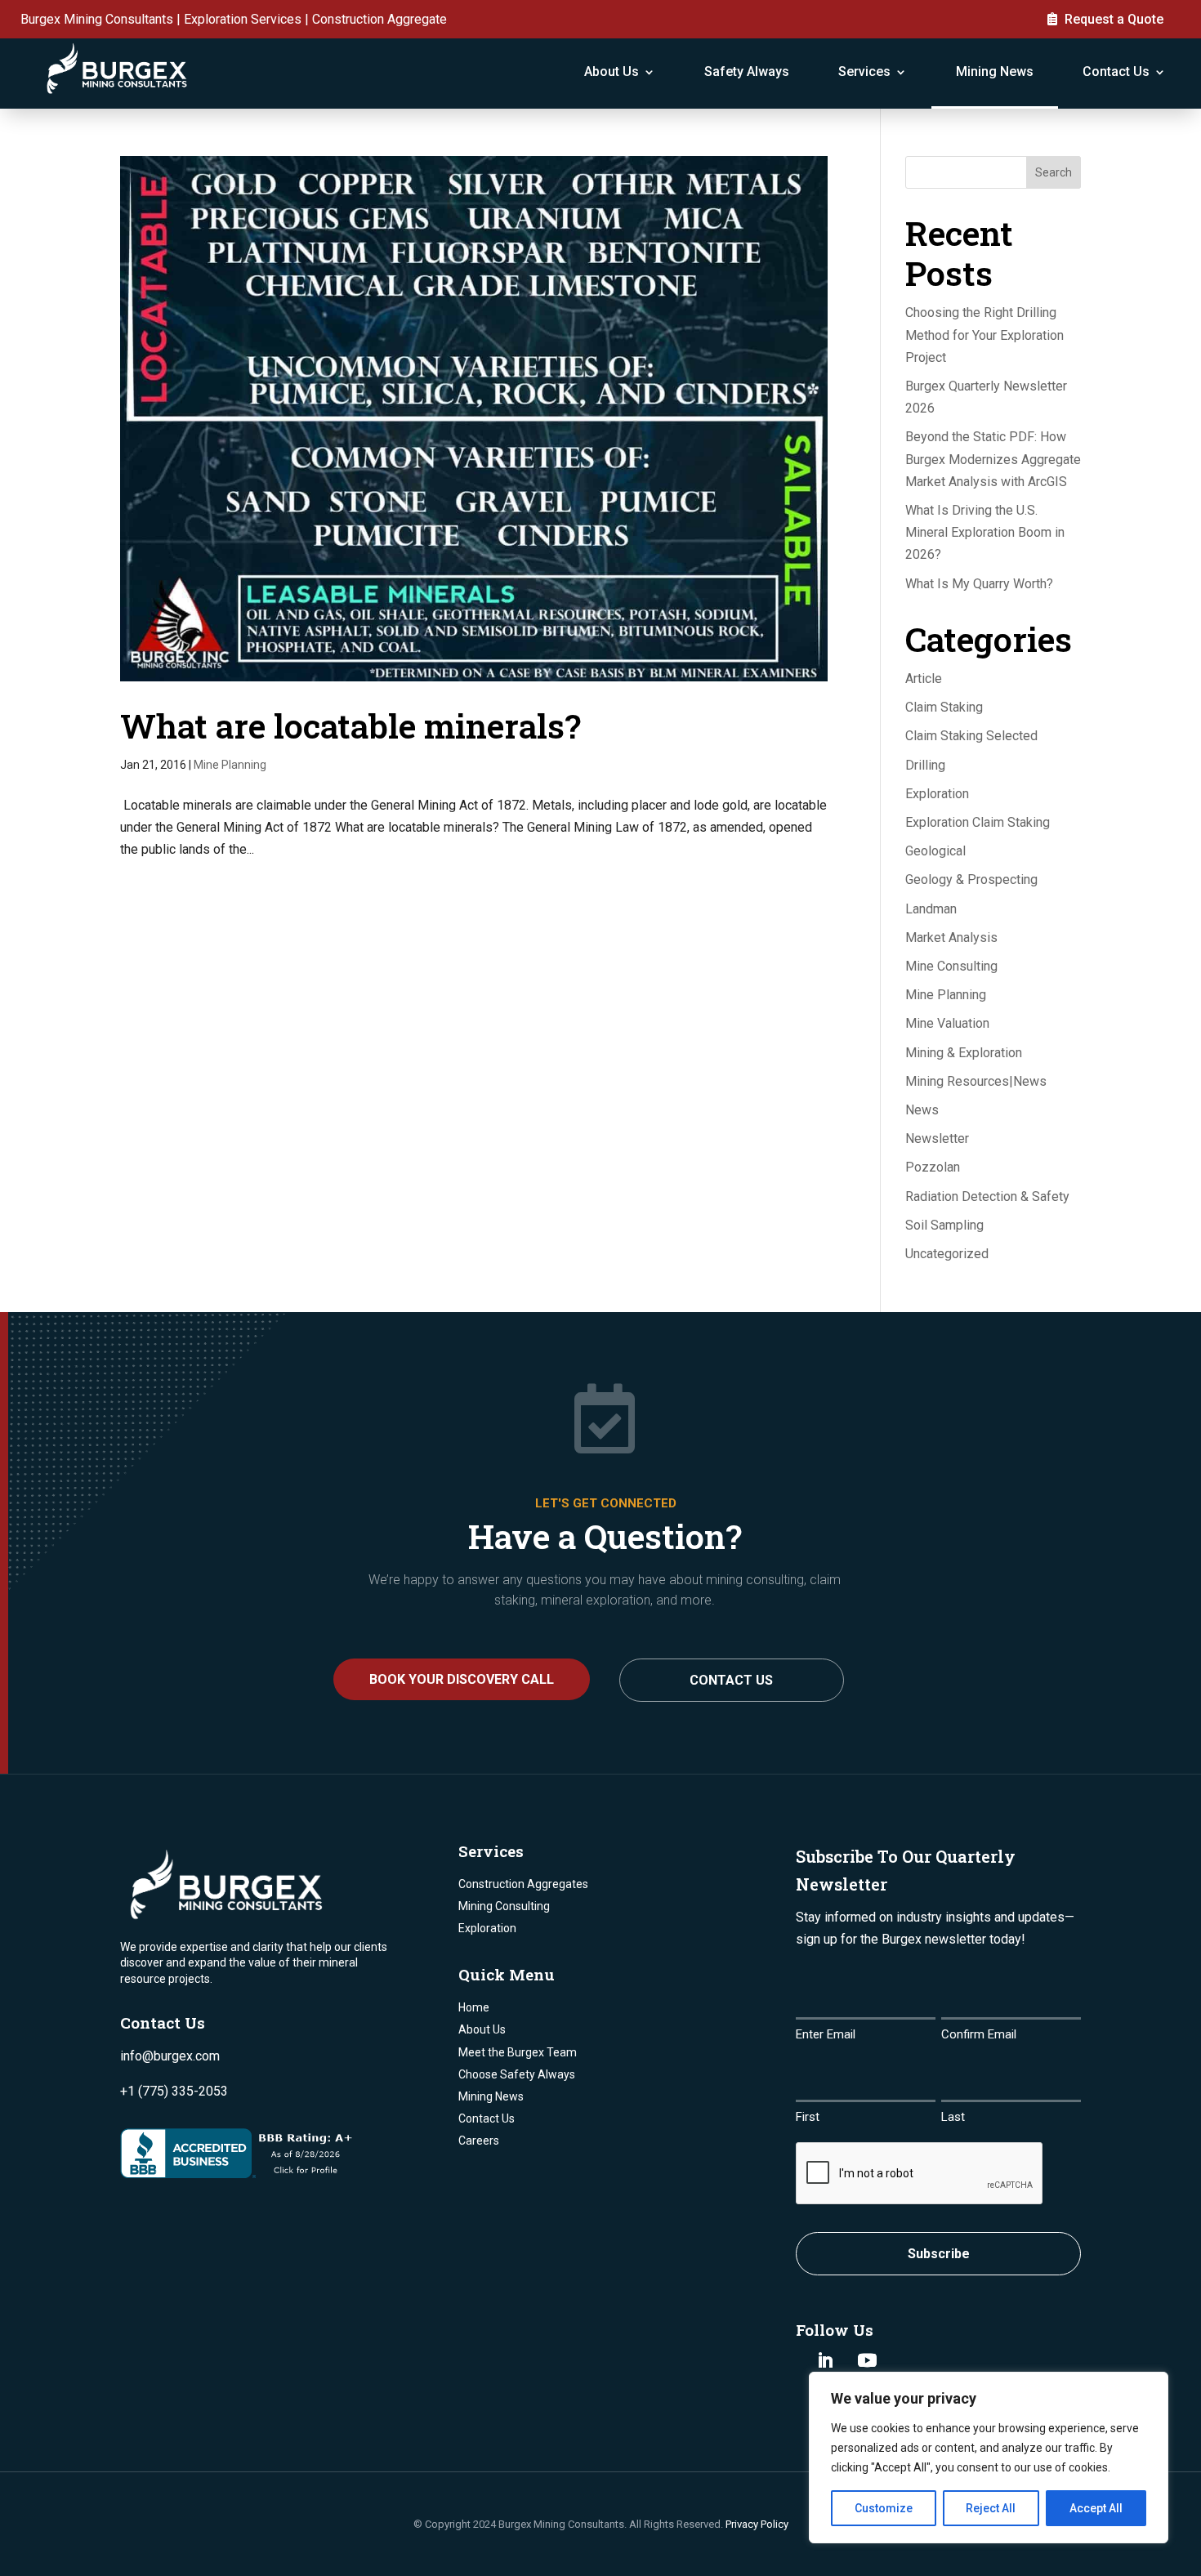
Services (864, 71)
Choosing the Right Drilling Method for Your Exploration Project (984, 335)
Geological (935, 851)
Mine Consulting (951, 966)
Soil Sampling (944, 1225)
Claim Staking (944, 707)
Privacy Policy (757, 2524)
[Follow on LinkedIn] (825, 2360)
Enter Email (826, 2034)
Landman (931, 909)
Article (924, 679)
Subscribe (939, 2254)
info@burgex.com (170, 2056)
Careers (479, 2141)
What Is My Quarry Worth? (979, 584)
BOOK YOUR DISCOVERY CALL (462, 1679)
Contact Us (1116, 71)
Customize (884, 2508)
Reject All (991, 2508)
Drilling (925, 765)
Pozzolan (933, 1167)
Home (474, 2007)
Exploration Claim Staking (978, 822)
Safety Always (747, 71)
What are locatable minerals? (350, 725)
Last (953, 2117)
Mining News (995, 71)
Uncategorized (947, 1254)
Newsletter (937, 1138)
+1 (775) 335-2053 (174, 2091)
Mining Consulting (504, 1906)
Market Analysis (951, 938)
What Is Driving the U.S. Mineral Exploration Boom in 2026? (985, 532)
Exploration (937, 794)
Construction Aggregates (523, 1884)
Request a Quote (1114, 19)
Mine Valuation (947, 1023)
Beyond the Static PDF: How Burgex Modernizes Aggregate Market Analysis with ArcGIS (993, 459)
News (922, 1110)
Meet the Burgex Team (518, 2052)
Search (1054, 172)
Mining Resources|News (976, 1081)
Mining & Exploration (964, 1053)
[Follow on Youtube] (867, 2360)
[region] (989, 2458)
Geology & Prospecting (971, 880)
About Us (612, 71)
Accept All (1096, 2508)
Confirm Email (979, 2034)
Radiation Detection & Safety (987, 1196)
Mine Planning (230, 765)
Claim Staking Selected (971, 736)
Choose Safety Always (517, 2074)
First (808, 2117)
